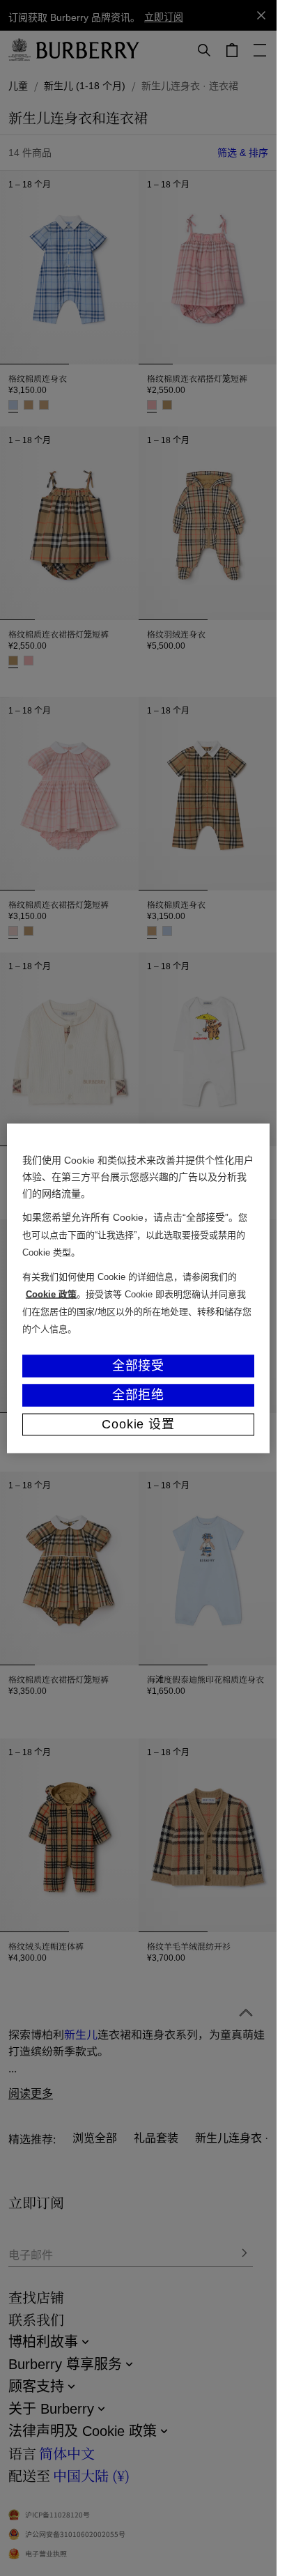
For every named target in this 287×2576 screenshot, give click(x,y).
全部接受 (139, 1365)
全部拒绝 (139, 1394)
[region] (138, 1288)
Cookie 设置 (138, 1424)
